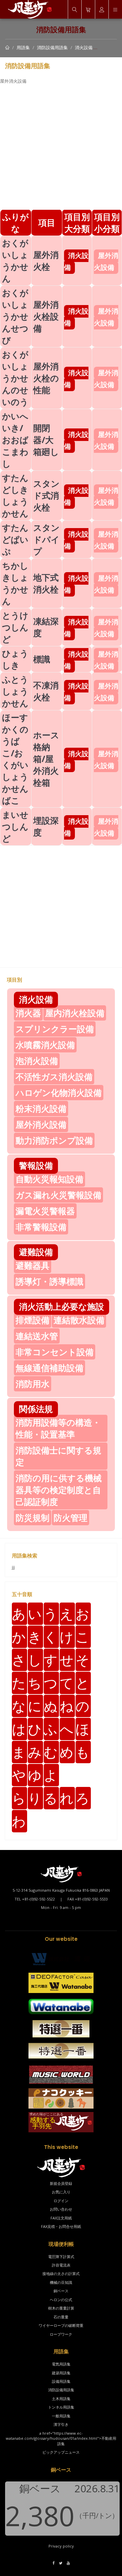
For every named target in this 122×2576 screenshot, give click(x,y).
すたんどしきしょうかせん (15, 495)
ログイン (61, 2201)
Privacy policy (61, 2546)
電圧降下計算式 (61, 2257)
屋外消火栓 (46, 260)
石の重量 (61, 2317)
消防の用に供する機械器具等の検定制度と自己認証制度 (59, 1490)
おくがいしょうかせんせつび (15, 316)
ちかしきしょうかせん (15, 583)
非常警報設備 (41, 1227)
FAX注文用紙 (61, 2218)
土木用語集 (61, 2399)
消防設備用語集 (52, 47)
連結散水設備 (79, 1320)
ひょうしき (15, 659)
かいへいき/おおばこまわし (15, 440)
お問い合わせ (61, 2209)
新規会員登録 (61, 2183)
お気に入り (61, 2192)
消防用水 (33, 1384)
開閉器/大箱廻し (46, 440)
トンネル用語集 (61, 2407)
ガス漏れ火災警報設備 (58, 1195)
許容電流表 (61, 2265)
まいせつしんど (15, 826)
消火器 (28, 1013)
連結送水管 (37, 1336)
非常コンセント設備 (55, 1352)
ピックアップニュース (61, 2452)
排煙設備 (33, 1320)
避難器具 (33, 1265)
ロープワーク (61, 2334)
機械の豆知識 (61, 2282)
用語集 (23, 47)
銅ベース (61, 2291)
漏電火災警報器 (45, 1211)
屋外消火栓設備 (46, 316)
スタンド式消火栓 (46, 495)
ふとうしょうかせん (15, 691)
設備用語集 (61, 2381)
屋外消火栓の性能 (46, 378)
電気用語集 (61, 2364)
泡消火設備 (37, 1061)
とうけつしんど (15, 627)
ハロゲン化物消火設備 (59, 1092)
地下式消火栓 (46, 583)
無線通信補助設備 (49, 1368)
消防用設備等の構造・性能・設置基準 (58, 1428)
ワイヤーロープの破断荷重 (61, 2325)
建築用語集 (61, 2373)
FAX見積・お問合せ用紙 (61, 2226)
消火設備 (84, 47)
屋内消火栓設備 (75, 1013)
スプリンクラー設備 (55, 1029)
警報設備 (36, 1165)
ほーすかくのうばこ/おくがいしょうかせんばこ (15, 759)
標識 (42, 659)
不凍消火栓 (46, 691)
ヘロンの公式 (61, 2300)
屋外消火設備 (41, 1124)
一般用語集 (61, 2416)
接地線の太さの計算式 (61, 2273)
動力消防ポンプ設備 (54, 1140)
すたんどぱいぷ (15, 539)
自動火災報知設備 (49, 1179)
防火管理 (70, 1517)
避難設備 (36, 1252)
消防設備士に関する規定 (58, 1456)
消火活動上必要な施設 (62, 1306)
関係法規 (36, 1409)
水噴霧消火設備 (45, 1045)
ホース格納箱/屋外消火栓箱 (46, 759)
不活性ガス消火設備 (54, 1076)
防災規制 (33, 1517)
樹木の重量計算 (61, 2308)
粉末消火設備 (41, 1108)
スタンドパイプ (46, 539)
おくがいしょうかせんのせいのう (15, 378)
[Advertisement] (61, 148)
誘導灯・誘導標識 (49, 1281)
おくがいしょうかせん (15, 260)
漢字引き (61, 2424)
